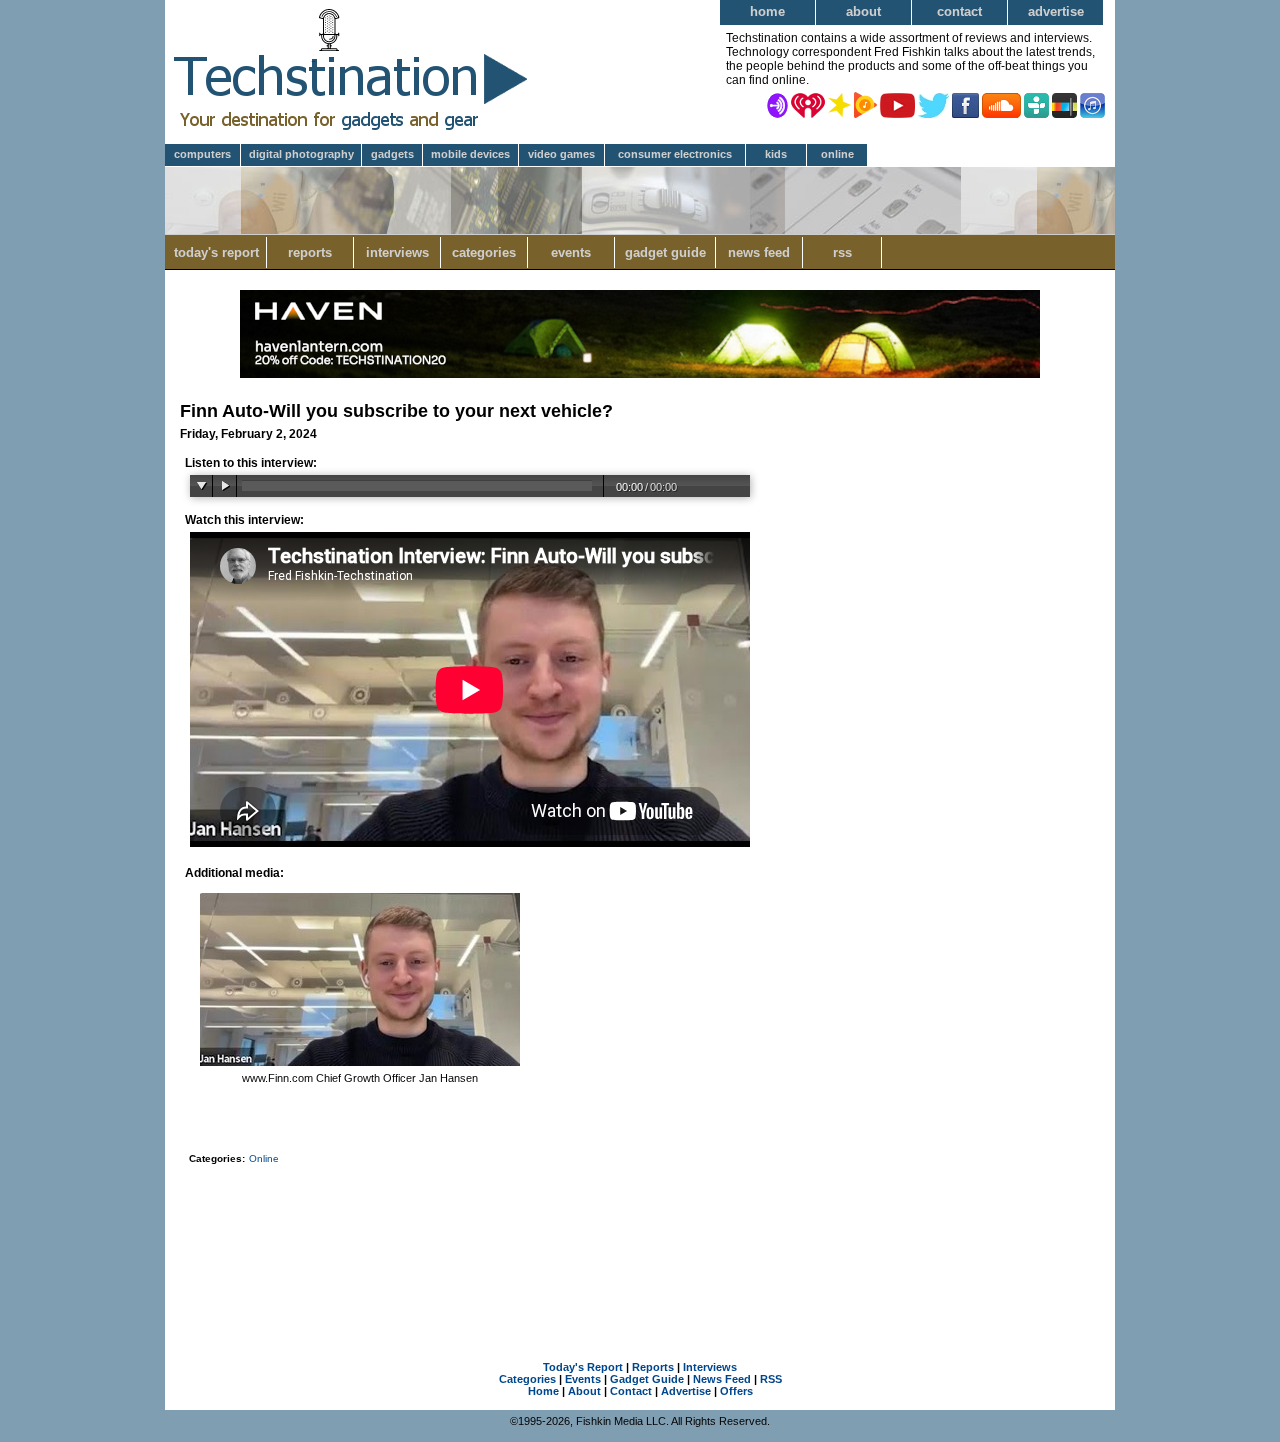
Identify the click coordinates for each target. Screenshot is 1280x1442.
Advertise (1056, 11)
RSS (842, 252)
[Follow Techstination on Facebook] (965, 104)
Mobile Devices (470, 154)
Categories (484, 252)
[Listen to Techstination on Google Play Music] (865, 104)
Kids (776, 154)
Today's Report (216, 252)
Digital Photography (301, 154)
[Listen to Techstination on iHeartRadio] (808, 104)
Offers (736, 1391)
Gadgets (392, 154)
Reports (310, 252)
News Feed (759, 252)
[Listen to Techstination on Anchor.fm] (777, 104)
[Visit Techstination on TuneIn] (1036, 104)
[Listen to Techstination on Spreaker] (839, 104)
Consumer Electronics (675, 154)
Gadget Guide (665, 252)
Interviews (397, 252)
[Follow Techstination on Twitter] (933, 104)
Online (837, 154)
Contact (959, 11)
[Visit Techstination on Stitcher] (1064, 104)
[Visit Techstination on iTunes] (1092, 104)
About (863, 11)
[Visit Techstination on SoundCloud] (1001, 104)
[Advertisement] (640, 1237)
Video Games (561, 154)
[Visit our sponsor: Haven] (640, 374)
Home (767, 11)
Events (571, 252)
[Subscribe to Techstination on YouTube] (897, 104)
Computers (202, 154)
